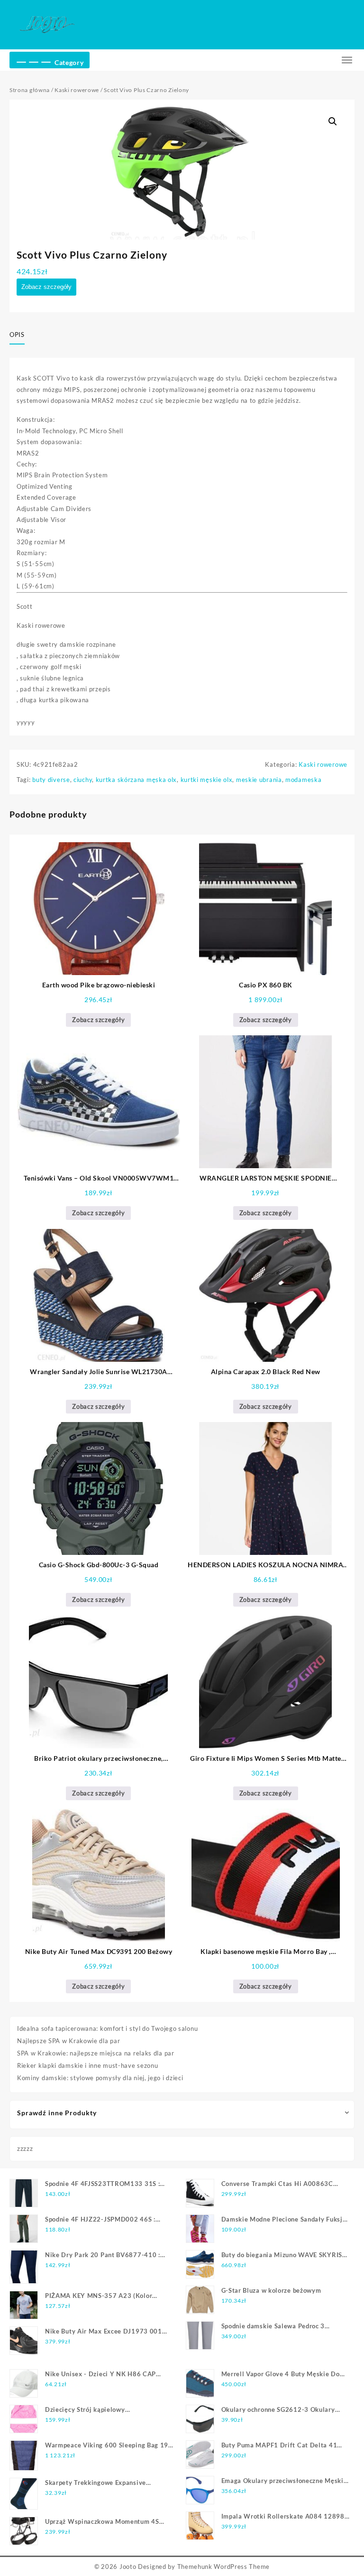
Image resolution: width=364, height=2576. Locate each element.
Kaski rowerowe (77, 90)
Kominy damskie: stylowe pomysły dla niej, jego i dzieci (100, 2078)
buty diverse (51, 780)
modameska (303, 780)
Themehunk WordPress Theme (224, 2567)
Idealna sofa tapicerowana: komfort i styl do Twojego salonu (107, 2028)
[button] (333, 121)
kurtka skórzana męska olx (136, 780)
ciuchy (83, 780)
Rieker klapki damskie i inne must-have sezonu (88, 2065)
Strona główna (30, 90)
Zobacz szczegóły (46, 287)
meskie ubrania (259, 780)
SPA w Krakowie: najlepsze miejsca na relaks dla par (96, 2053)
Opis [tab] (17, 335)
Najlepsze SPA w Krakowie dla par (68, 2041)
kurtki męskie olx (207, 780)
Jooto (128, 2567)
